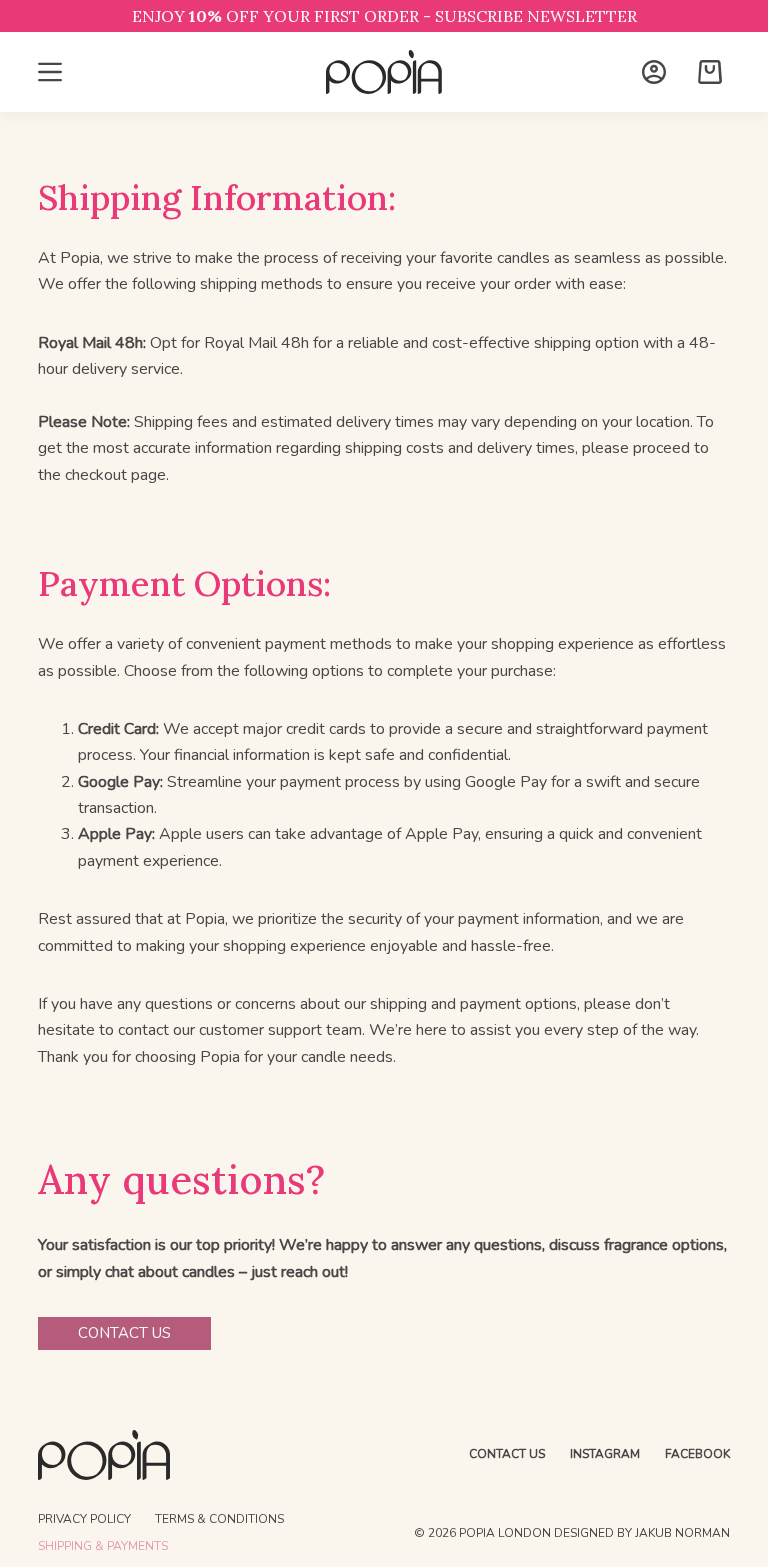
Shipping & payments (103, 1546)
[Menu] (50, 72)
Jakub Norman (682, 1533)
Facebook (697, 1454)
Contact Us (507, 1454)
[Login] (654, 72)
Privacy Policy (84, 1519)
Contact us (124, 1333)
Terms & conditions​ (219, 1519)
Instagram (605, 1454)
